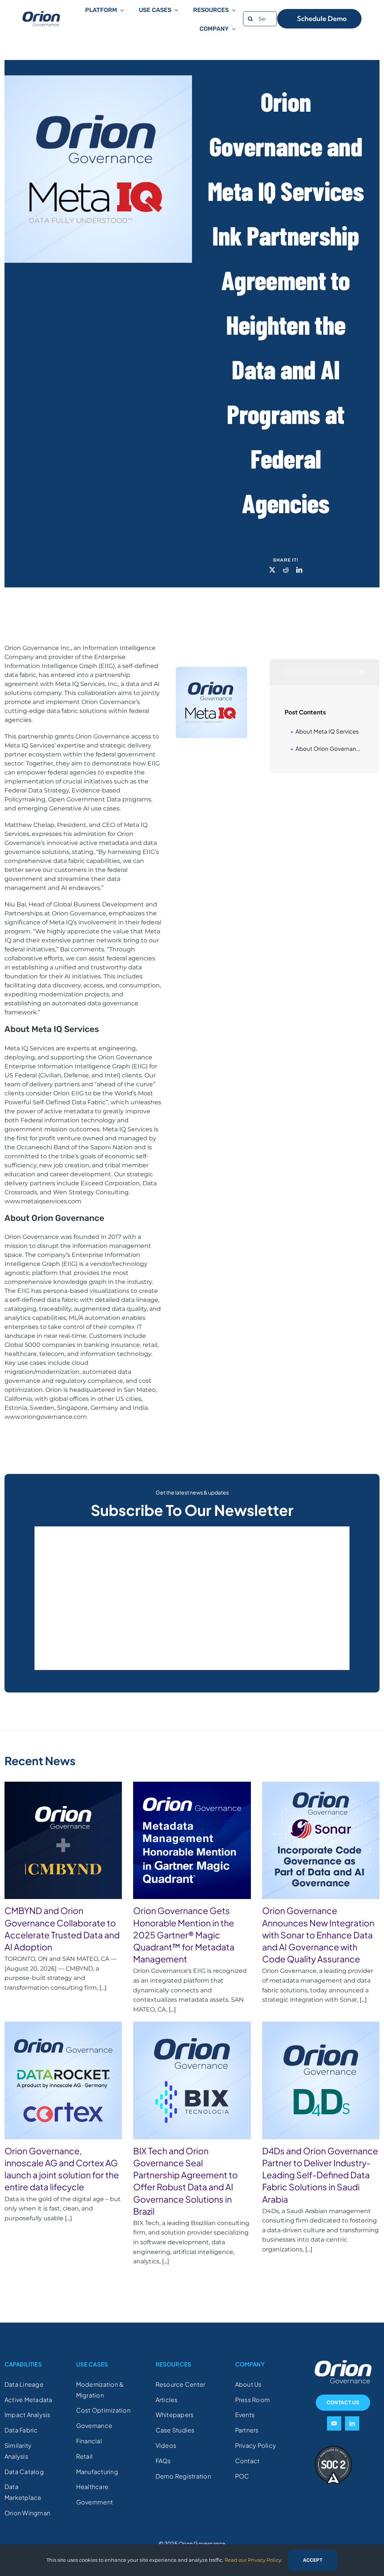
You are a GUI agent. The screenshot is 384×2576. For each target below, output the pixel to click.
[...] (102, 1988)
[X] (272, 570)
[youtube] (334, 2423)
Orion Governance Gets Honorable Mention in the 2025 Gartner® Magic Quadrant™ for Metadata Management (184, 1935)
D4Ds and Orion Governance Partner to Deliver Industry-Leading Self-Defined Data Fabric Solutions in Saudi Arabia (320, 2175)
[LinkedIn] (299, 570)
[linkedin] (352, 2423)
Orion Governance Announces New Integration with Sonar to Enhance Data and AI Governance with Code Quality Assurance (318, 1935)
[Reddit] (286, 570)
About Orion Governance (329, 748)
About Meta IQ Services (327, 731)
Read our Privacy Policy (253, 2560)
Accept (313, 2560)
